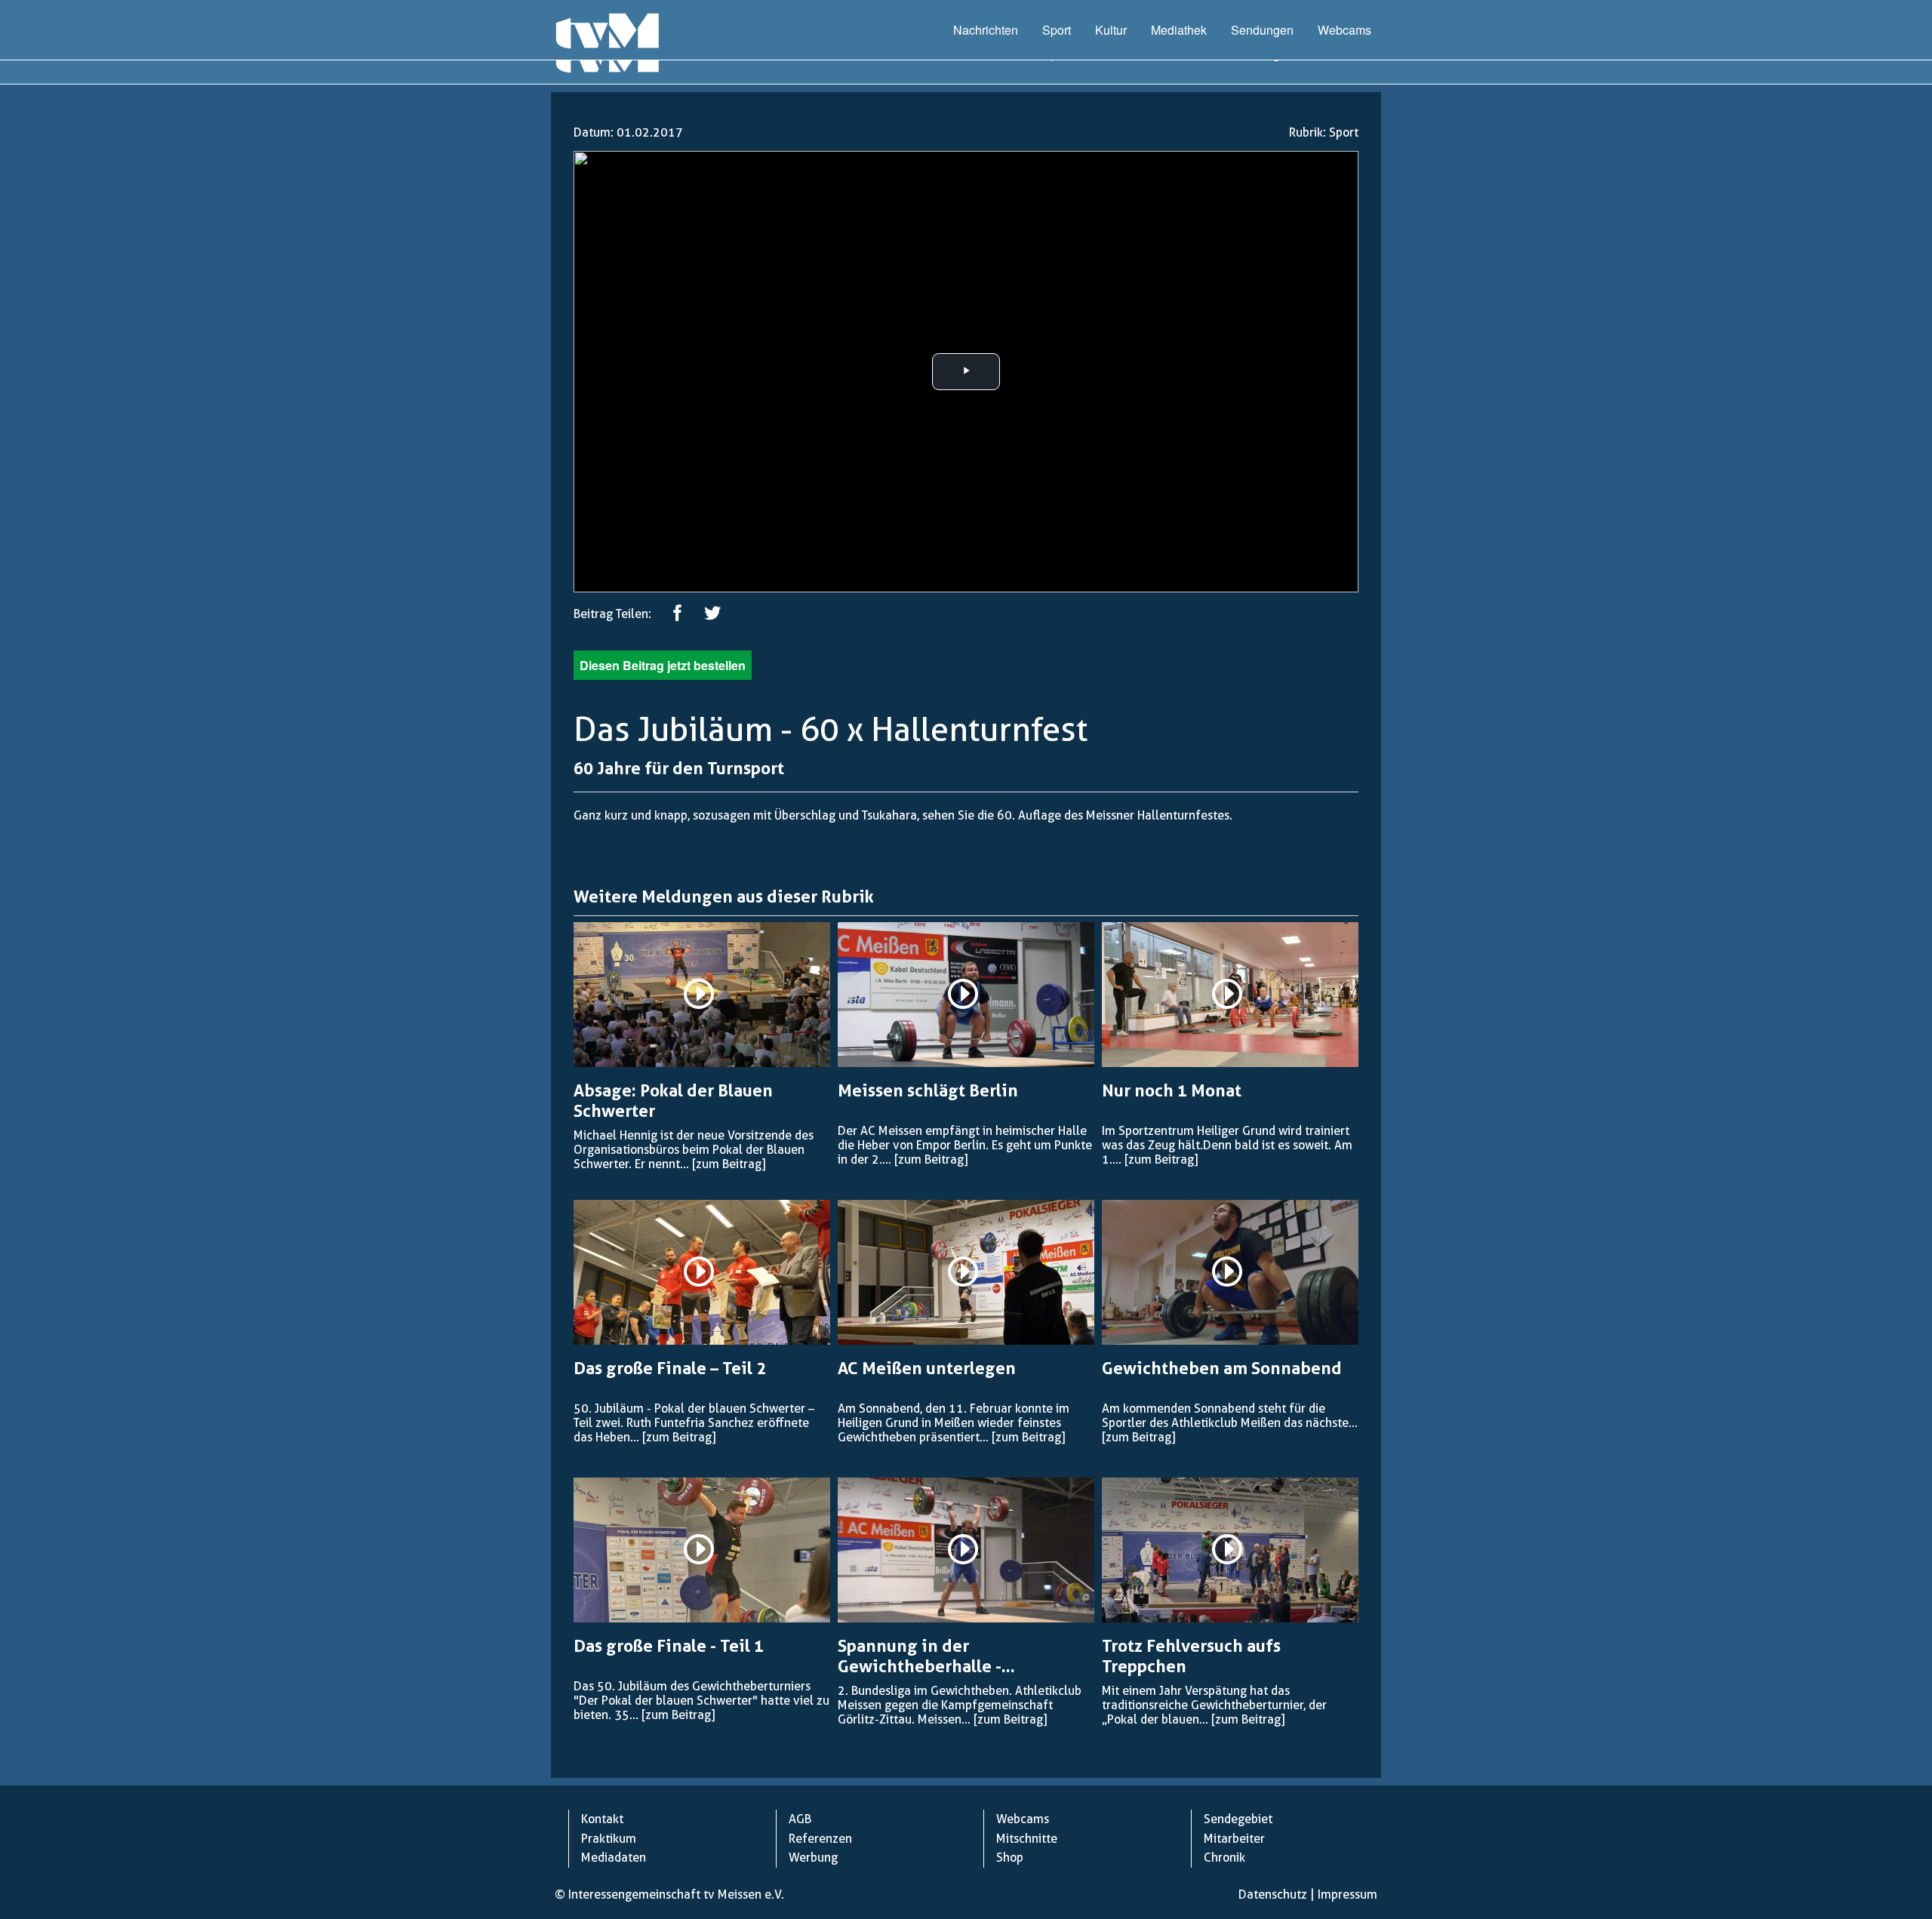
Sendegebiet (1238, 1819)
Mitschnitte (1027, 1839)
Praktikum (609, 1839)
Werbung (813, 1857)
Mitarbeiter (1234, 1839)
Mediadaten (614, 1857)
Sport (1057, 30)
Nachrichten (986, 30)
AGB (800, 1819)
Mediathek (1179, 30)
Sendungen (1262, 30)
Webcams (1344, 30)
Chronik (1224, 1857)
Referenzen (820, 1839)
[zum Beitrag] (729, 1164)
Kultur (1111, 30)
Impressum (1347, 1894)
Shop (1010, 1857)
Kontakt (602, 1819)
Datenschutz (1273, 1894)
